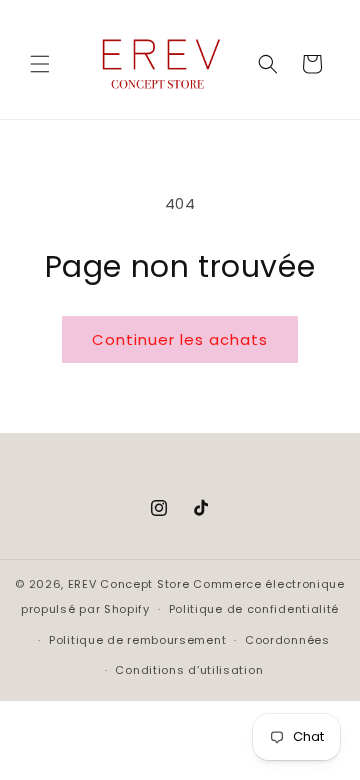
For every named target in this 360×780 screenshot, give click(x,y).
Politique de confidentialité (254, 609)
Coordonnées (287, 640)
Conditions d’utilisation (189, 670)
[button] (40, 64)
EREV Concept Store (129, 584)
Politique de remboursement (137, 640)
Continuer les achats (180, 339)
